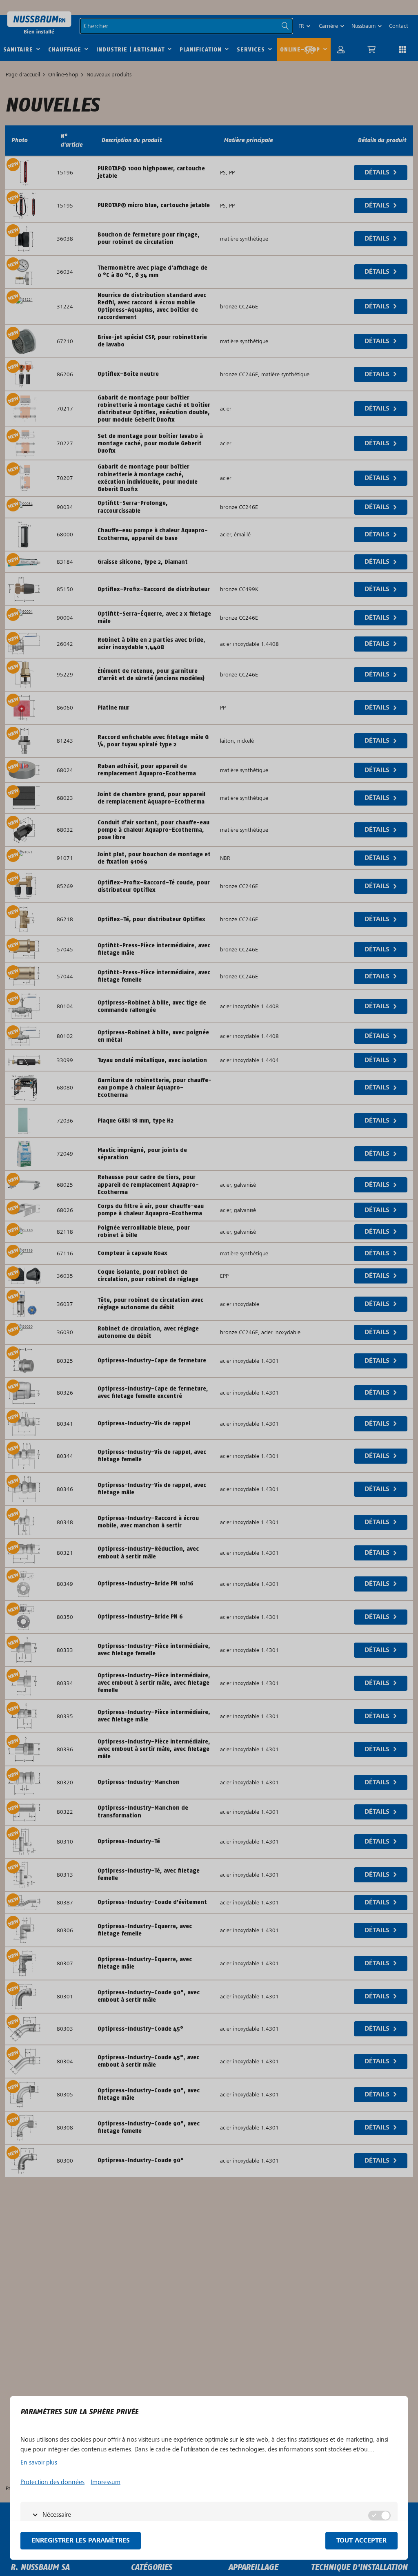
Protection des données (52, 2482)
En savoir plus (39, 2462)
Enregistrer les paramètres (81, 2541)
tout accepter (361, 2541)
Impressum (106, 2482)
